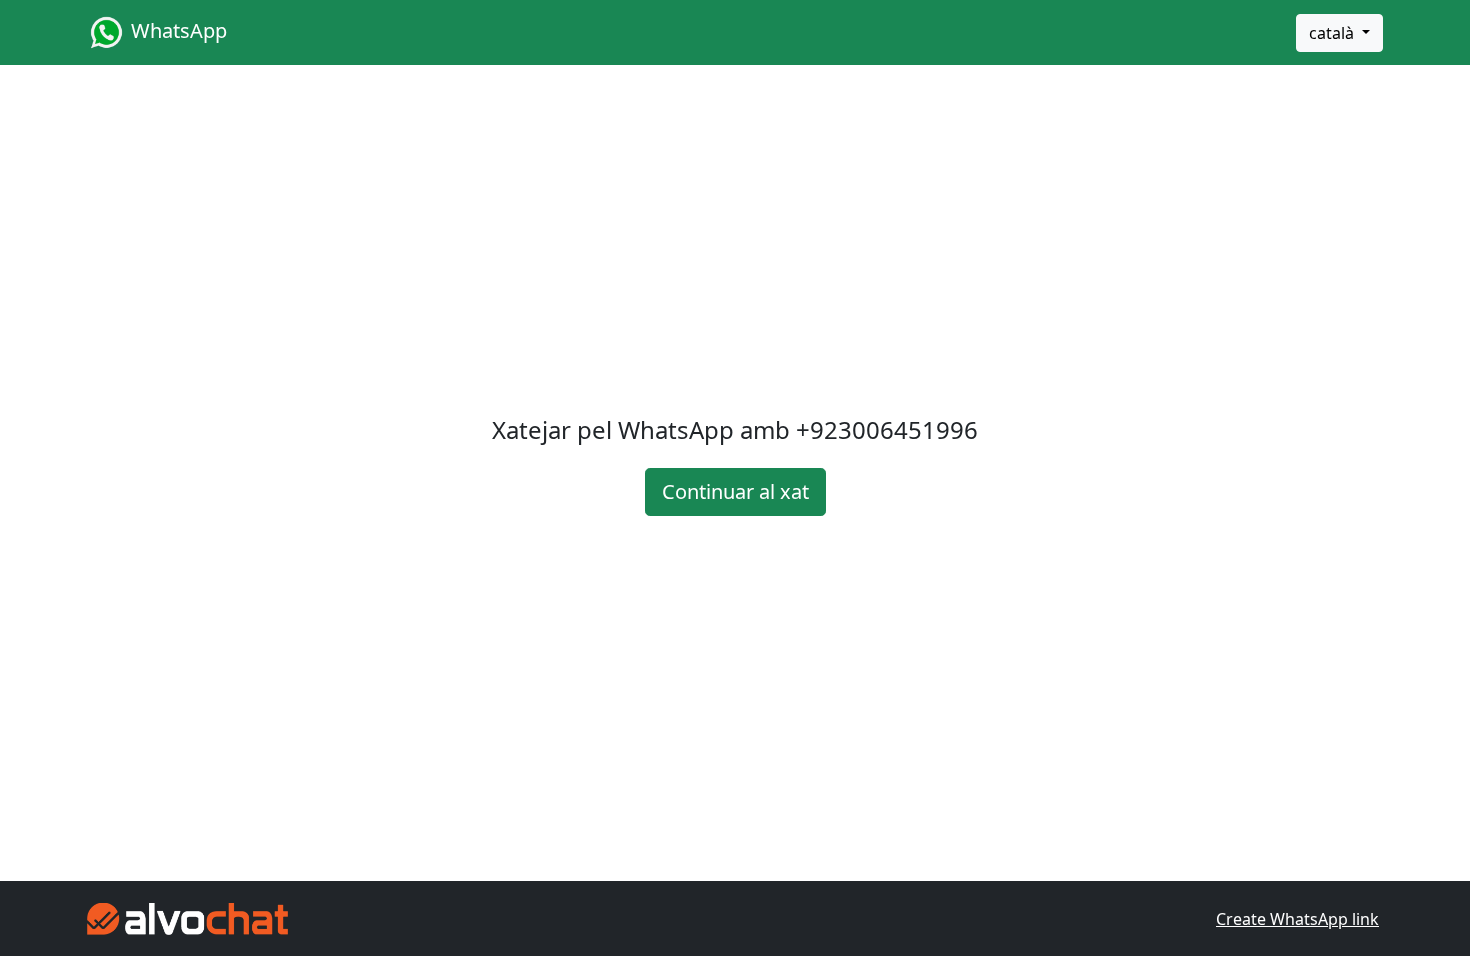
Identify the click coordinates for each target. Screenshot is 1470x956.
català (1333, 33)
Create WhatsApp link (1297, 919)
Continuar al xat (735, 491)
